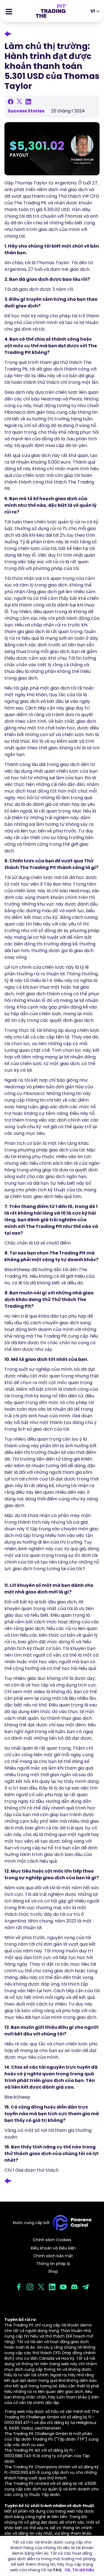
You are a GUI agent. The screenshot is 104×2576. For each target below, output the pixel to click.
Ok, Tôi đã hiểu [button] (79, 2570)
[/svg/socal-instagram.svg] (30, 2287)
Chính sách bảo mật (53, 2256)
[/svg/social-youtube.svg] (63, 2287)
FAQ (57, 2570)
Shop (53, 2271)
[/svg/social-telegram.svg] (85, 2287)
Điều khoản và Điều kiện (53, 2248)
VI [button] (93, 11)
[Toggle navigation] (9, 11)
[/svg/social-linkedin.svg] (52, 2287)
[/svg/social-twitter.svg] (41, 2287)
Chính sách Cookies (52, 2240)
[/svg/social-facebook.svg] (19, 2287)
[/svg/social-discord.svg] (74, 2287)
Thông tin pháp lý (53, 2264)
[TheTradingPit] (51, 11)
